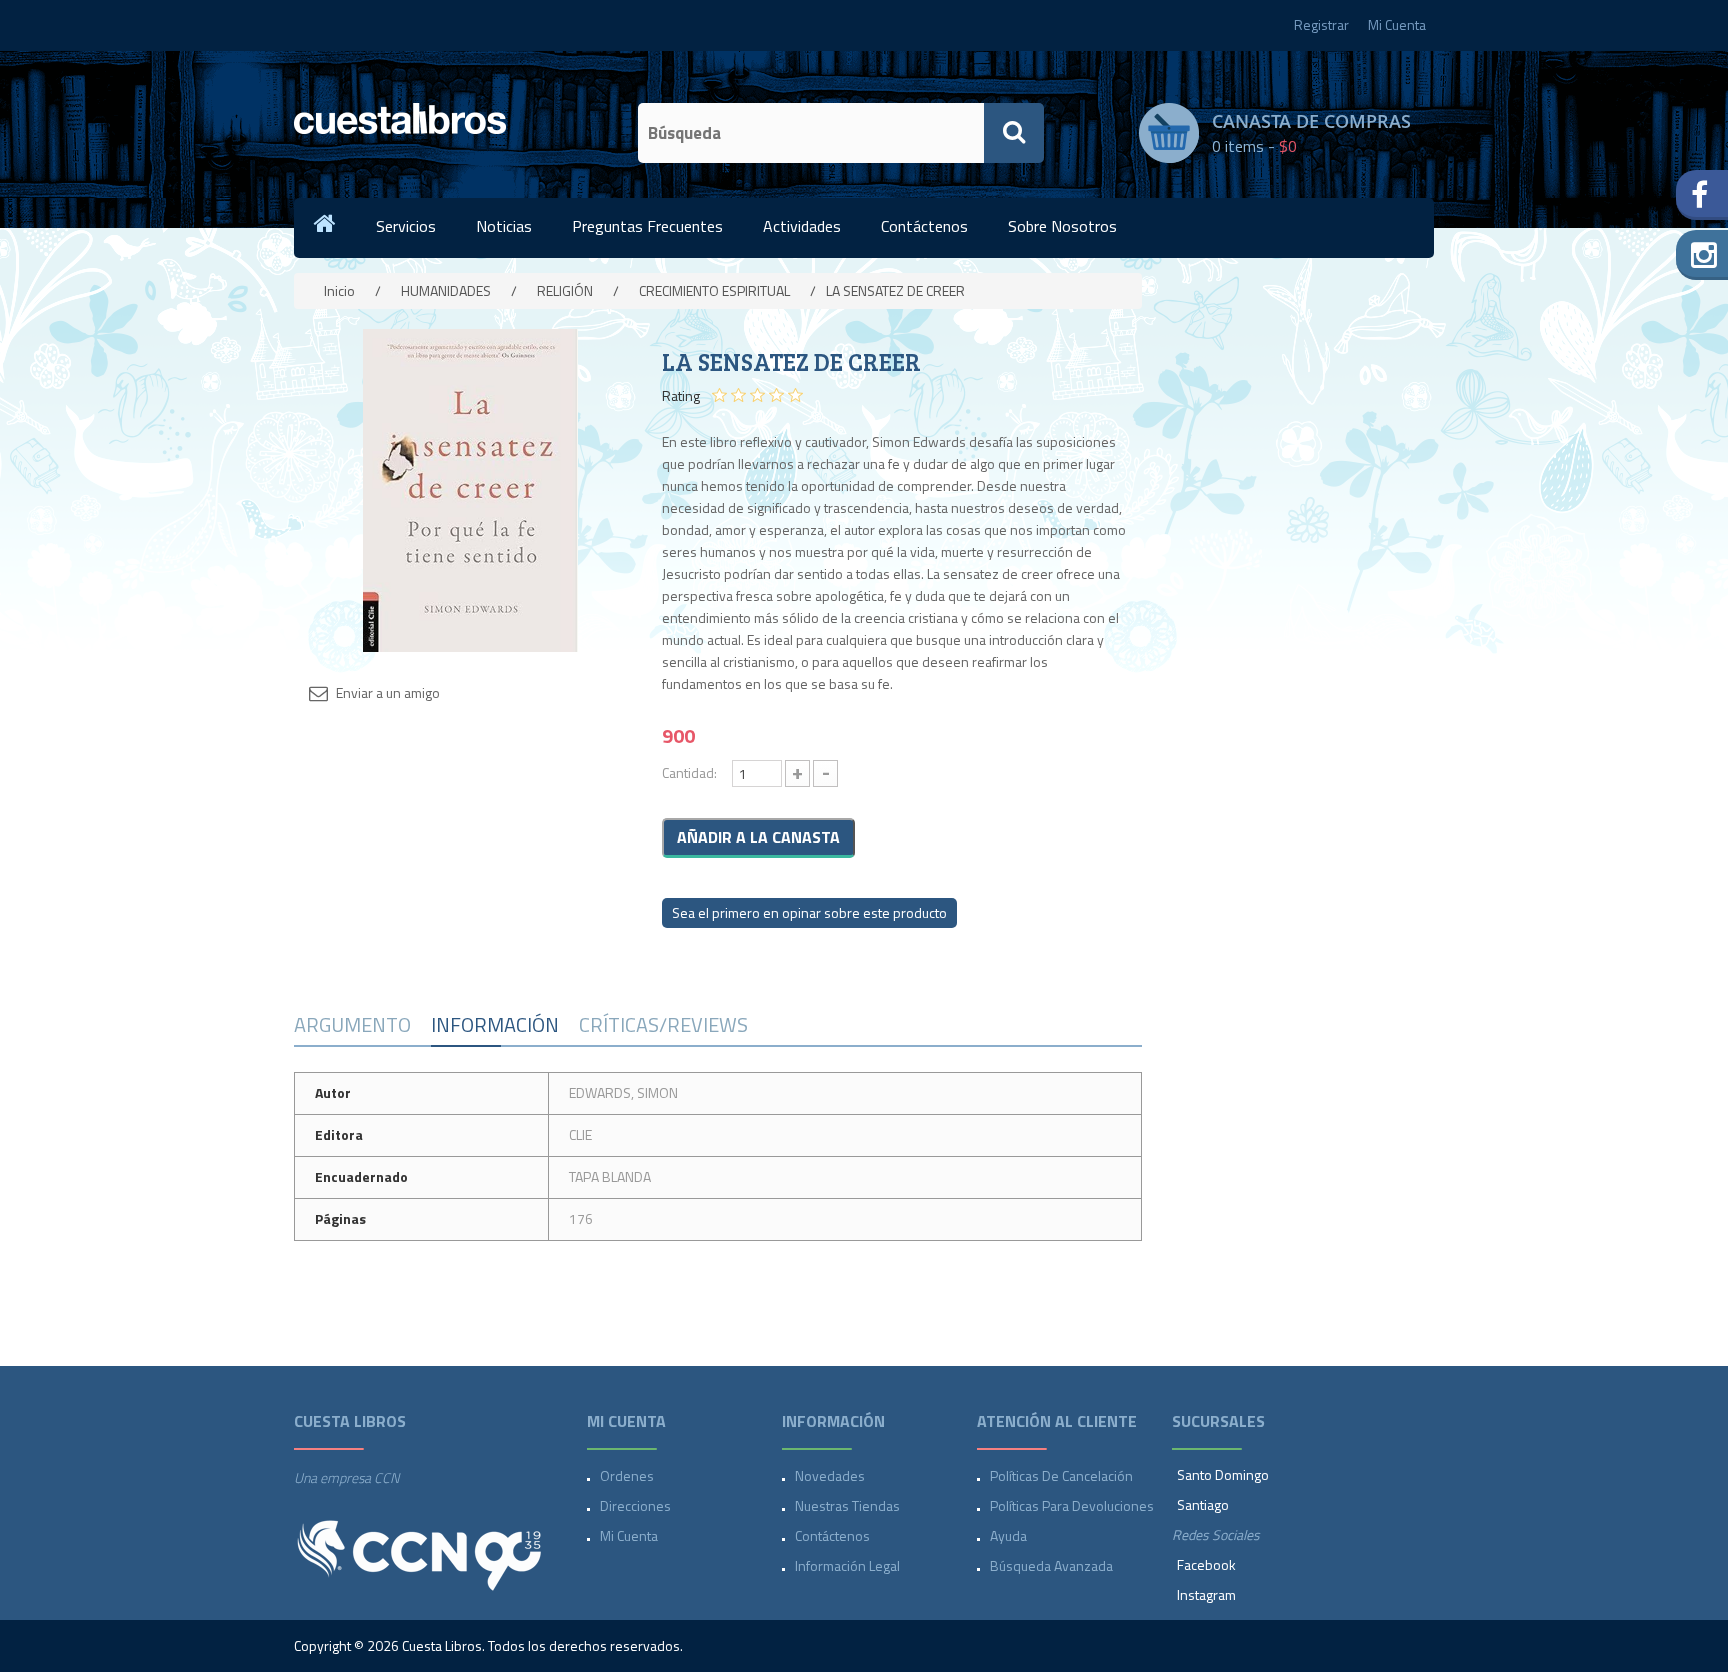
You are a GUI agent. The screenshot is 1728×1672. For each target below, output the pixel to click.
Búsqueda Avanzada (1051, 1565)
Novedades (830, 1475)
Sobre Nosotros (1062, 226)
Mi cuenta (629, 1535)
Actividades (802, 226)
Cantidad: (689, 772)
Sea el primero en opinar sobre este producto (809, 912)
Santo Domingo (1223, 1474)
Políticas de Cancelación (1061, 1475)
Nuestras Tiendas (847, 1505)
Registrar (1321, 24)
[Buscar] (1014, 133)
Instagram (1206, 1594)
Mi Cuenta (1397, 24)
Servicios (406, 226)
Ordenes (627, 1475)
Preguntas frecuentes (647, 226)
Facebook (1206, 1564)
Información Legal (847, 1565)
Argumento (352, 1024)
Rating (681, 396)
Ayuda (1008, 1535)
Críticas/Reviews (663, 1024)
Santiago (1203, 1504)
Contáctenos (924, 226)
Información (495, 1024)
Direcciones (635, 1505)
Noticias (504, 226)
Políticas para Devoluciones (1072, 1505)
